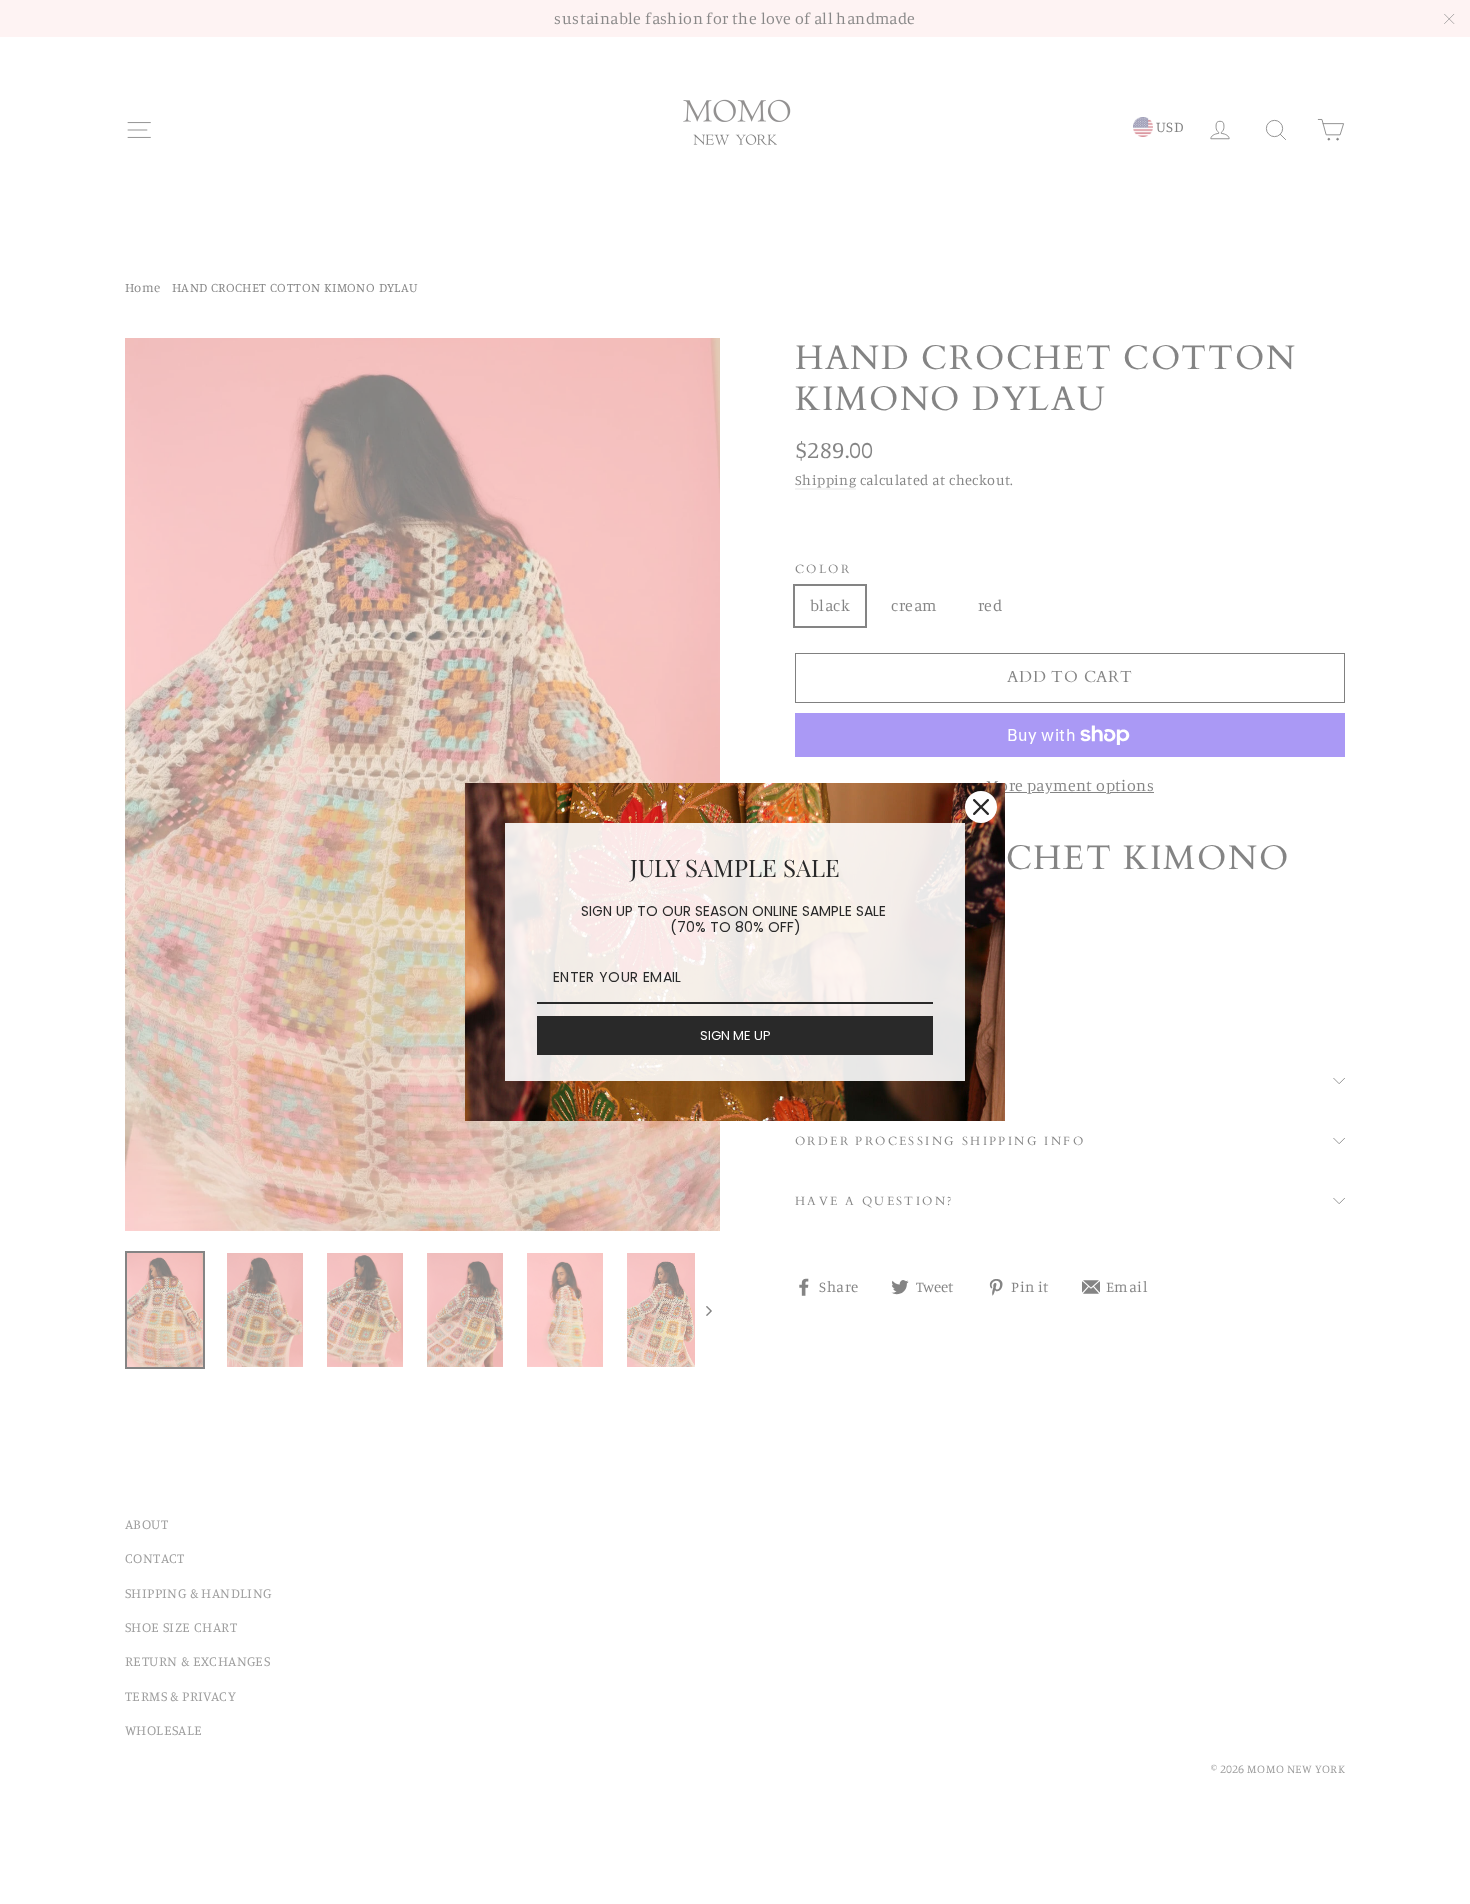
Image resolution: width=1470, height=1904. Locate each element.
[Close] (981, 807)
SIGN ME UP (735, 1035)
